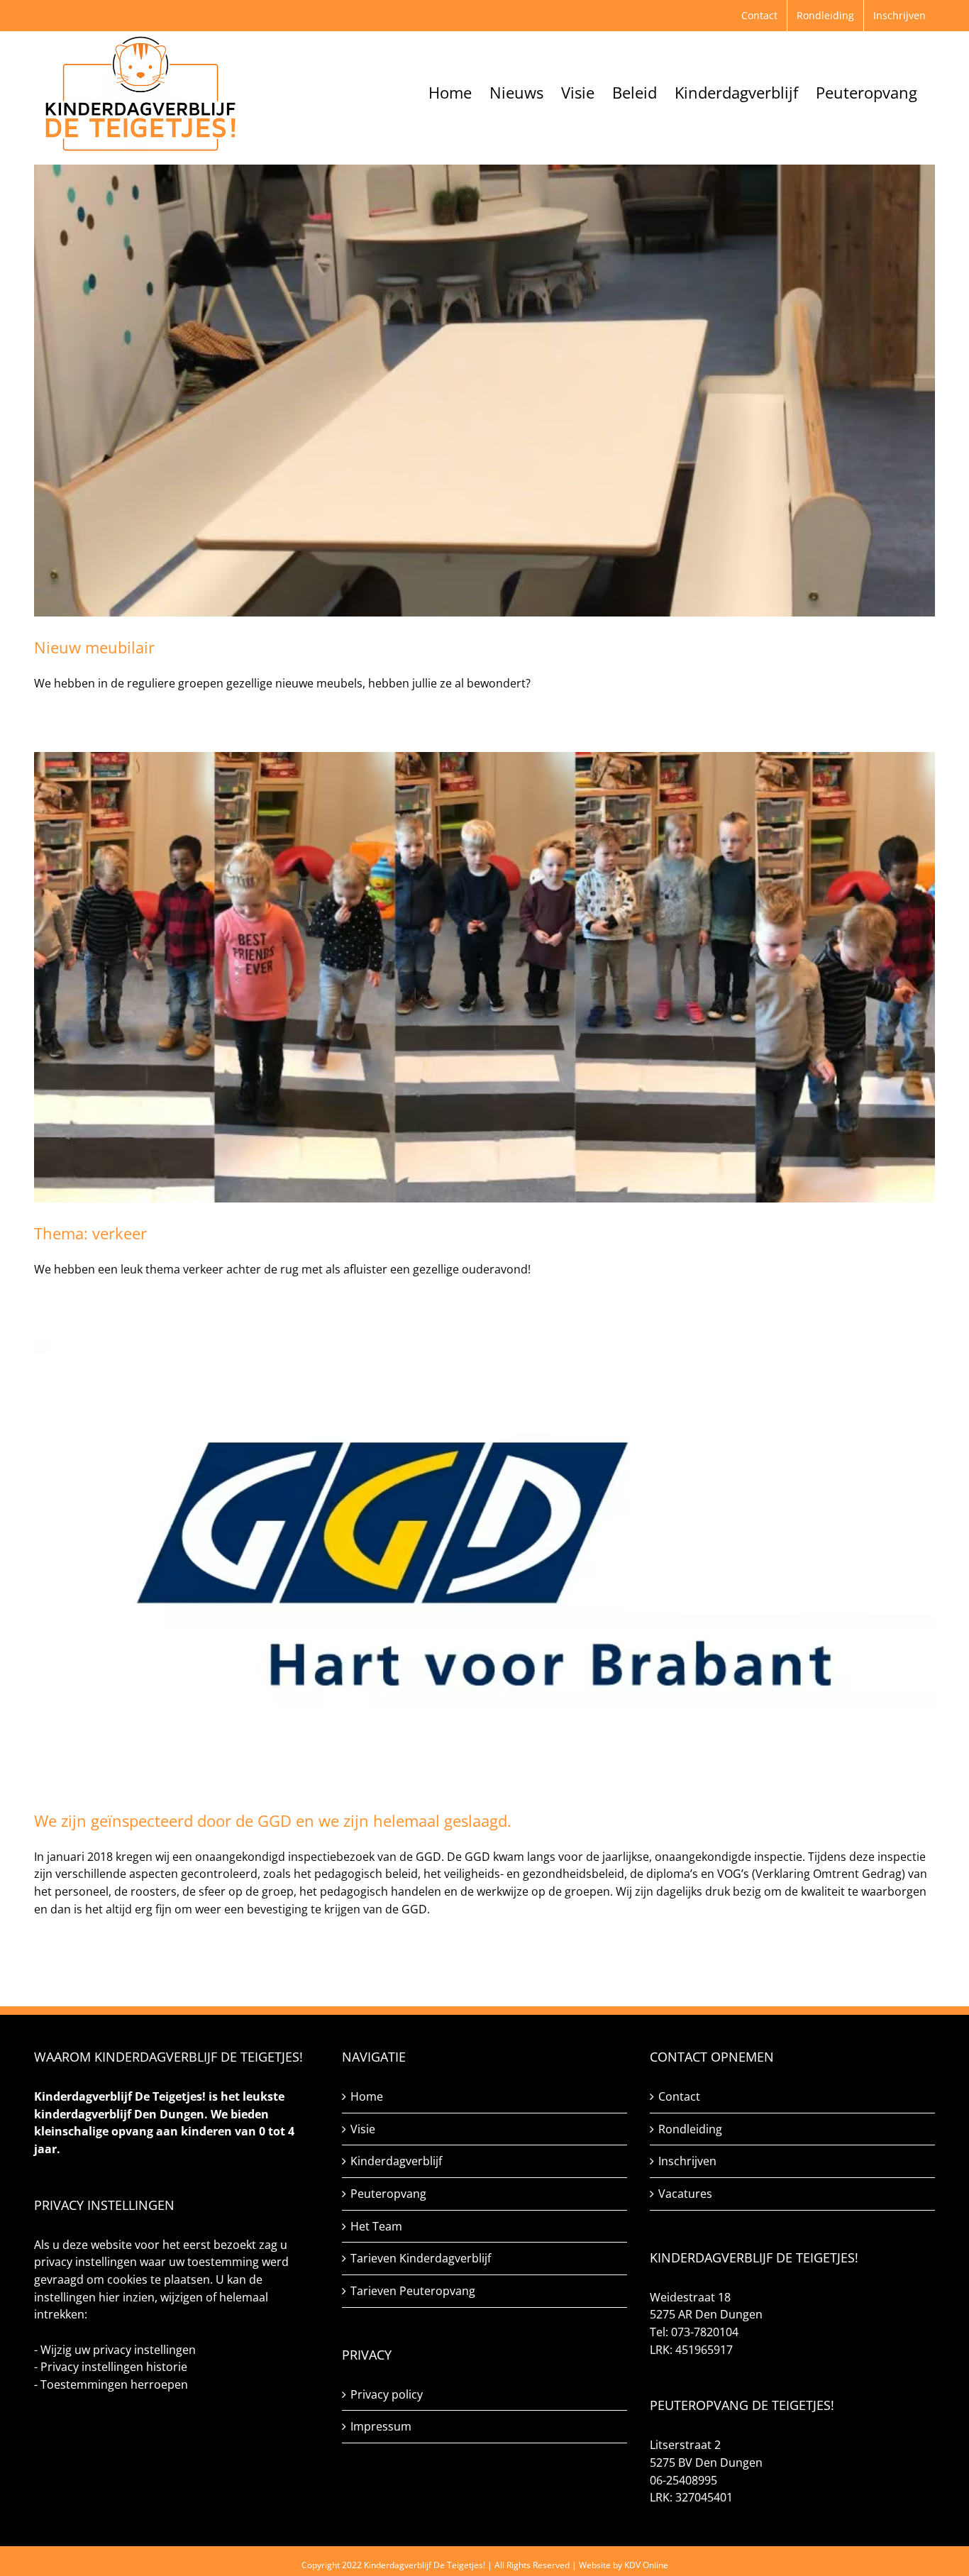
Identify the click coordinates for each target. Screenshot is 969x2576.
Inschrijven (687, 2161)
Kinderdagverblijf (396, 2161)
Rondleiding (690, 2129)
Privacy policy (387, 2394)
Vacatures (685, 2194)
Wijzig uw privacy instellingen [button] (118, 2350)
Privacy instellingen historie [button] (114, 2367)
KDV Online (646, 2565)
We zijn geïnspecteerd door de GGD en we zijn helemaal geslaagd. (275, 1820)
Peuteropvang (388, 2194)
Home (367, 2096)
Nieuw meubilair (94, 647)
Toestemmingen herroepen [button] (114, 2384)
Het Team (376, 2226)
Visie (363, 2129)
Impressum (381, 2426)
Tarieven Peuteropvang (413, 2291)
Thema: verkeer (90, 1233)
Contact (679, 2096)
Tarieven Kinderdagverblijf (421, 2258)
